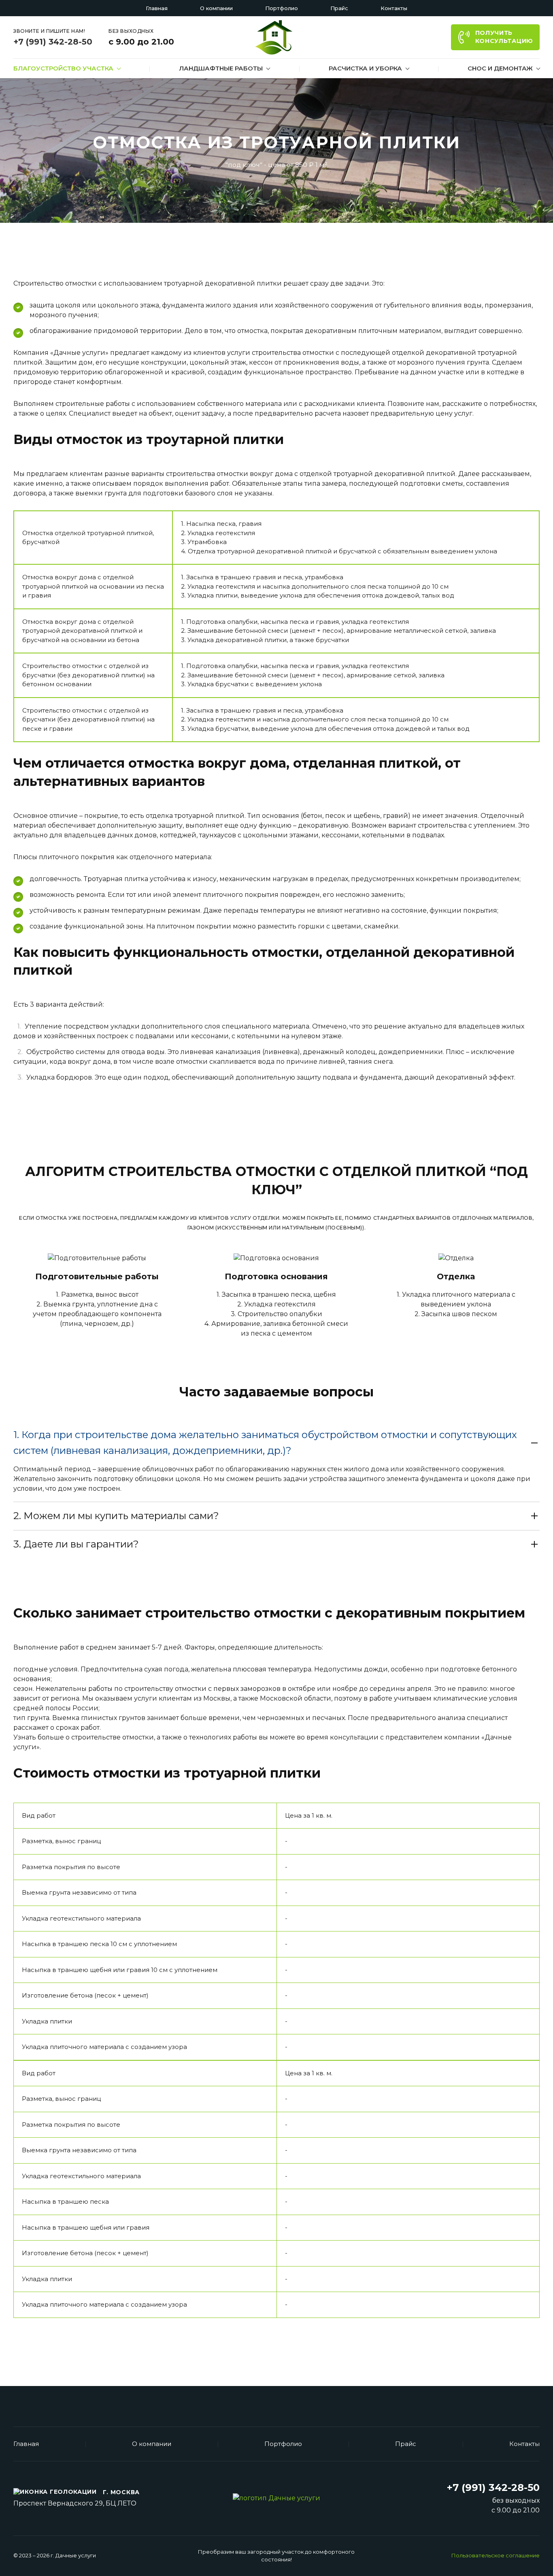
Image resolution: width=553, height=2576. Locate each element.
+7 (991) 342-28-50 (53, 42)
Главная (157, 8)
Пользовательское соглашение (496, 2555)
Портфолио (282, 8)
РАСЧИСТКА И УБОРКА (365, 68)
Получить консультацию (504, 37)
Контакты (394, 8)
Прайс (339, 8)
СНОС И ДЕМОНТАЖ (500, 68)
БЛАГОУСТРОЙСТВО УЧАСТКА (63, 68)
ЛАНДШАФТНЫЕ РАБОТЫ (221, 68)
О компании (216, 8)
